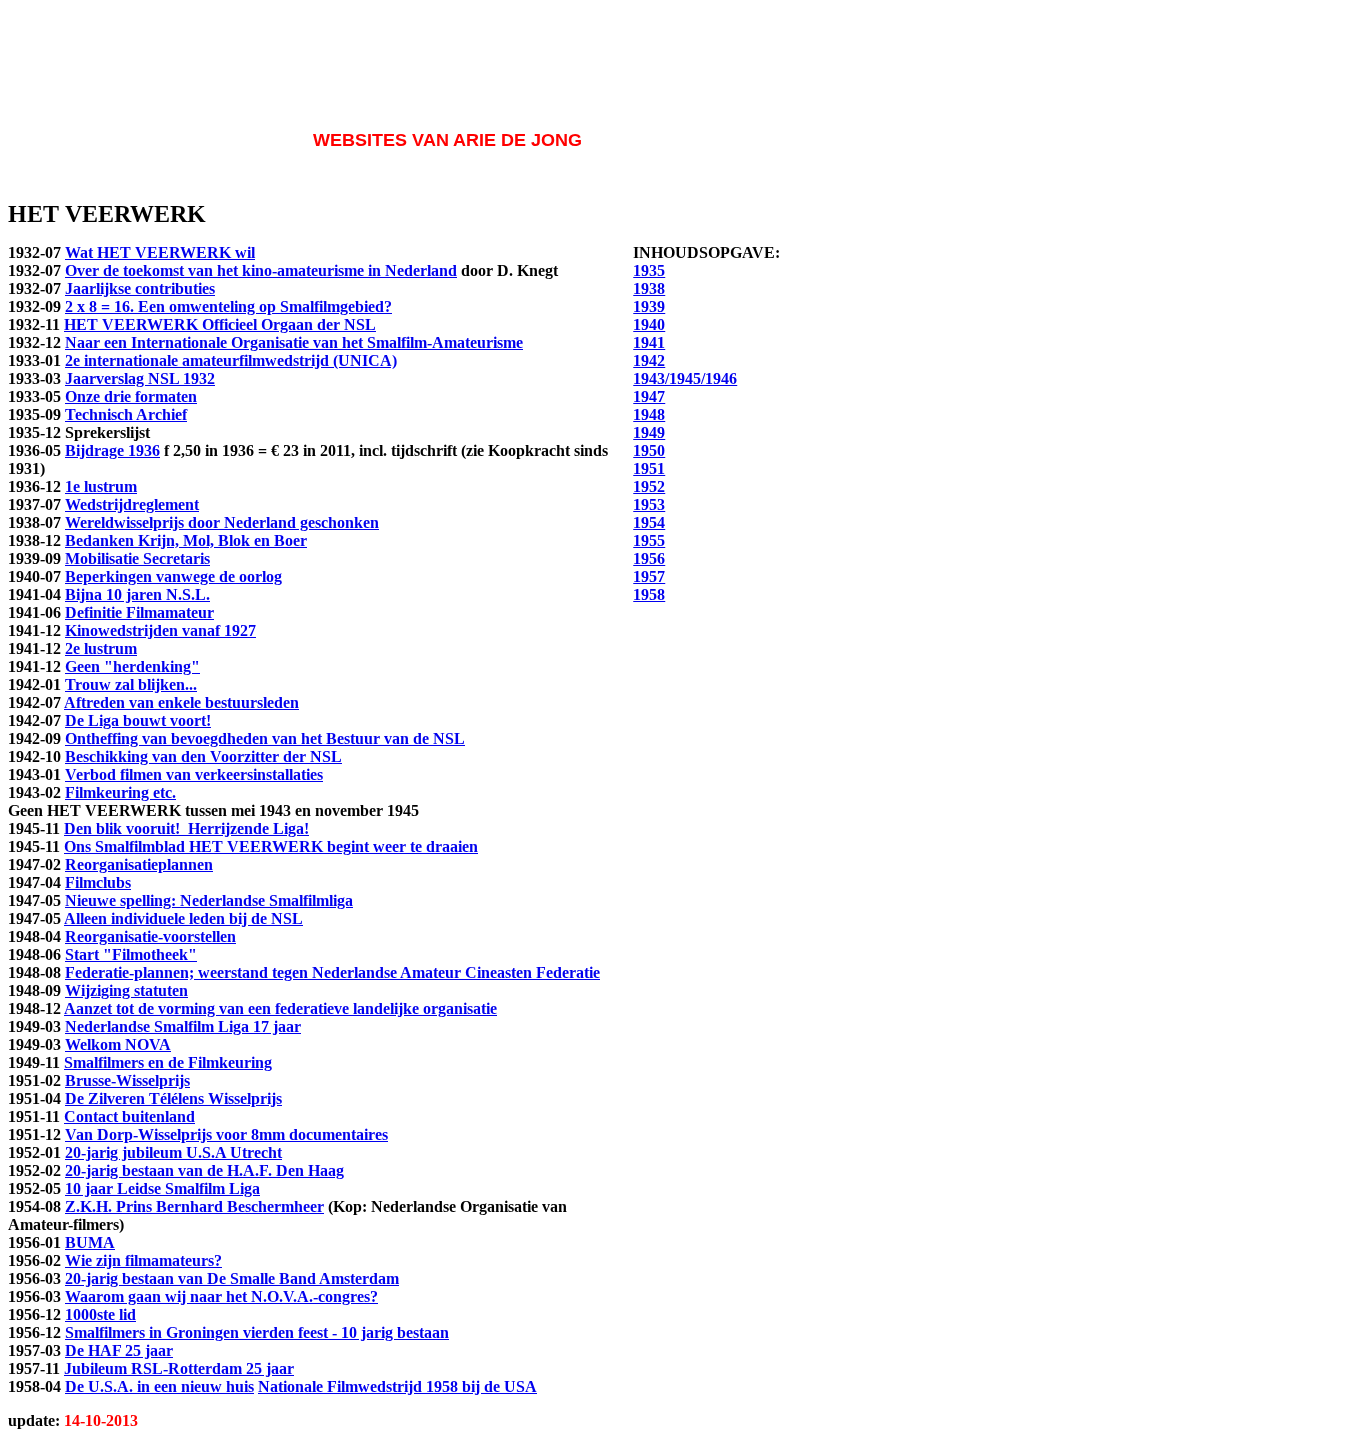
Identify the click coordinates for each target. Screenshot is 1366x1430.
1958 (649, 594)
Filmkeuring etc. (120, 792)
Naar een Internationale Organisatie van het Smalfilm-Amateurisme (294, 342)
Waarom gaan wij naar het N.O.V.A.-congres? (221, 1296)
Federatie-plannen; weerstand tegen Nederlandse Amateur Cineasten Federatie (332, 972)
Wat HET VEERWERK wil (160, 252)
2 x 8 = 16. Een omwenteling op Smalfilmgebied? (228, 306)
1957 (649, 576)
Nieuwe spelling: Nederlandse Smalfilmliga (209, 900)
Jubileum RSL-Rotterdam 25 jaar (179, 1368)
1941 (649, 342)
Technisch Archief (126, 414)
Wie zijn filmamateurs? (143, 1260)
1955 (649, 540)
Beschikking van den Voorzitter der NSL (203, 756)
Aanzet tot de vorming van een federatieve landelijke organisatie (280, 1008)
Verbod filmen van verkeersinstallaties (194, 774)
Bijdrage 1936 (112, 450)
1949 (649, 432)
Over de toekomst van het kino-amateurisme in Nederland (261, 270)
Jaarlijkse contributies (140, 288)
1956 (649, 558)
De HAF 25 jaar (119, 1350)
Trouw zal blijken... (131, 684)
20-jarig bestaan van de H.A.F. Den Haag (204, 1170)
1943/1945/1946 (685, 378)
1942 (649, 360)
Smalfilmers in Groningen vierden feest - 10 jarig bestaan (257, 1332)
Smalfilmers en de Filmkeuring (168, 1062)
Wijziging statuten (126, 990)
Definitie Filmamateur (139, 612)
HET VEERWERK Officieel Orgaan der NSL (220, 324)
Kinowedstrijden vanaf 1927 (160, 630)
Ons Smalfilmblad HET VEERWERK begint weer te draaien (271, 846)
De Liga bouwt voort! (138, 720)
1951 (649, 468)
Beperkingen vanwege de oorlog (173, 576)
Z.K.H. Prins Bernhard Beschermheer (194, 1206)
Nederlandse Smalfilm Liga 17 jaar (183, 1026)
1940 (649, 324)
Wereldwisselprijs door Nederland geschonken (222, 522)
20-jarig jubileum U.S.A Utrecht (173, 1152)
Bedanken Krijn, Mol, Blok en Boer (186, 540)
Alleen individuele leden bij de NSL (183, 918)
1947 (649, 396)
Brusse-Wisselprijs (127, 1080)
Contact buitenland (129, 1116)
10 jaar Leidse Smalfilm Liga (162, 1188)
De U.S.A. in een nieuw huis (159, 1386)
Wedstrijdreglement (132, 504)
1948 (649, 414)
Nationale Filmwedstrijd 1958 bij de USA (397, 1386)
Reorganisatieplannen (139, 864)
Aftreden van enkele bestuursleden (181, 702)
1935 (649, 270)
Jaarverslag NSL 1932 (140, 378)
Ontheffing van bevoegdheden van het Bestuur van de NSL (265, 738)
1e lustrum (101, 486)
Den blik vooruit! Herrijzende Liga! (186, 828)
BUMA (90, 1242)
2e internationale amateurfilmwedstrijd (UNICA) (231, 360)
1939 (649, 306)
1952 (649, 486)
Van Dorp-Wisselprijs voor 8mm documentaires (226, 1134)
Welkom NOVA (118, 1044)
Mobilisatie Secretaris (137, 558)
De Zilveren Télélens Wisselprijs (173, 1098)
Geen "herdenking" (132, 666)
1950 (649, 450)
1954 (649, 522)
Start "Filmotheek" (131, 954)
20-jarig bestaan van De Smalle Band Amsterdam (232, 1278)
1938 (649, 288)
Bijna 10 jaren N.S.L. (137, 594)
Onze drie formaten (131, 396)
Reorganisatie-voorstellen (150, 936)
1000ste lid (100, 1314)
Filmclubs (98, 882)
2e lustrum (101, 648)
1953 (649, 504)
